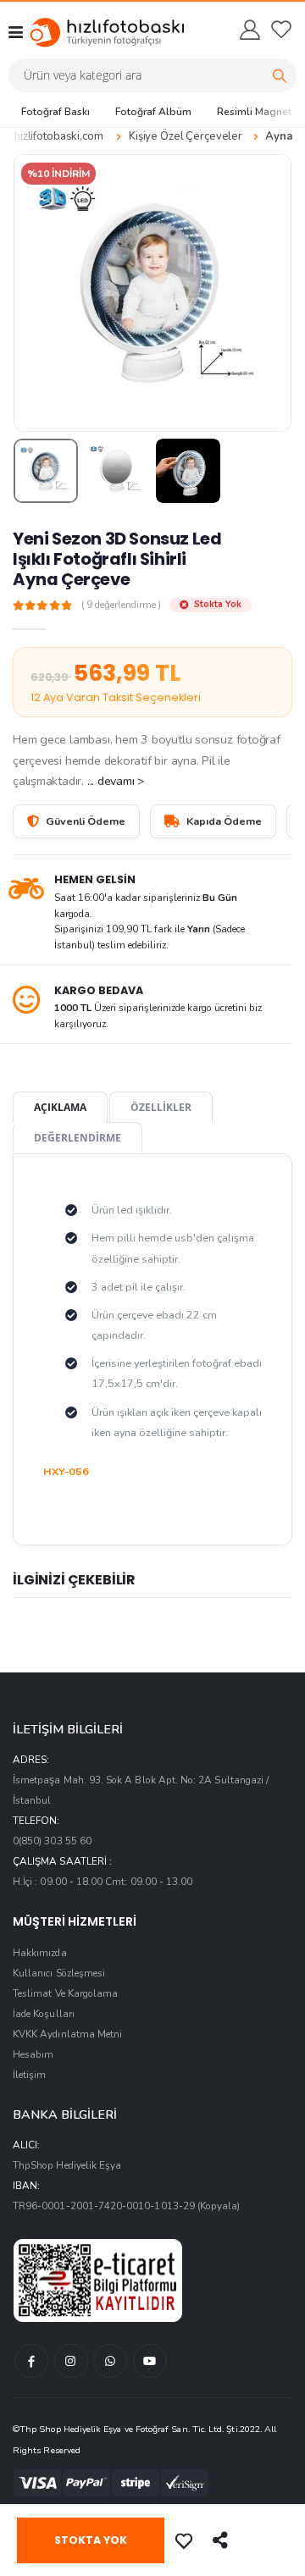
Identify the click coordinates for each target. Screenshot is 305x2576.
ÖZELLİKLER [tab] (161, 1107)
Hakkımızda (40, 1953)
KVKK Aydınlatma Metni (67, 2034)
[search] (280, 75)
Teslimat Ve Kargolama (65, 1993)
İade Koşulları (44, 2014)
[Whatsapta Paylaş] (222, 2540)
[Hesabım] (249, 30)
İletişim (29, 2075)
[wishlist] (281, 30)
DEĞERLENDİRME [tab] (78, 1137)
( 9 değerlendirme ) (121, 605)
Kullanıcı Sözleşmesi (59, 1973)
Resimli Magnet (254, 112)
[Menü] (16, 32)
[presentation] (37, 293)
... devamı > (116, 781)
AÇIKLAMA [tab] (60, 1107)
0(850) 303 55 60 (52, 1841)
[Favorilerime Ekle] (186, 2540)
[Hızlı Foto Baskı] (91, 32)
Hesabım (33, 2054)
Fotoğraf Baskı (55, 112)
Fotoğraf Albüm (153, 112)
